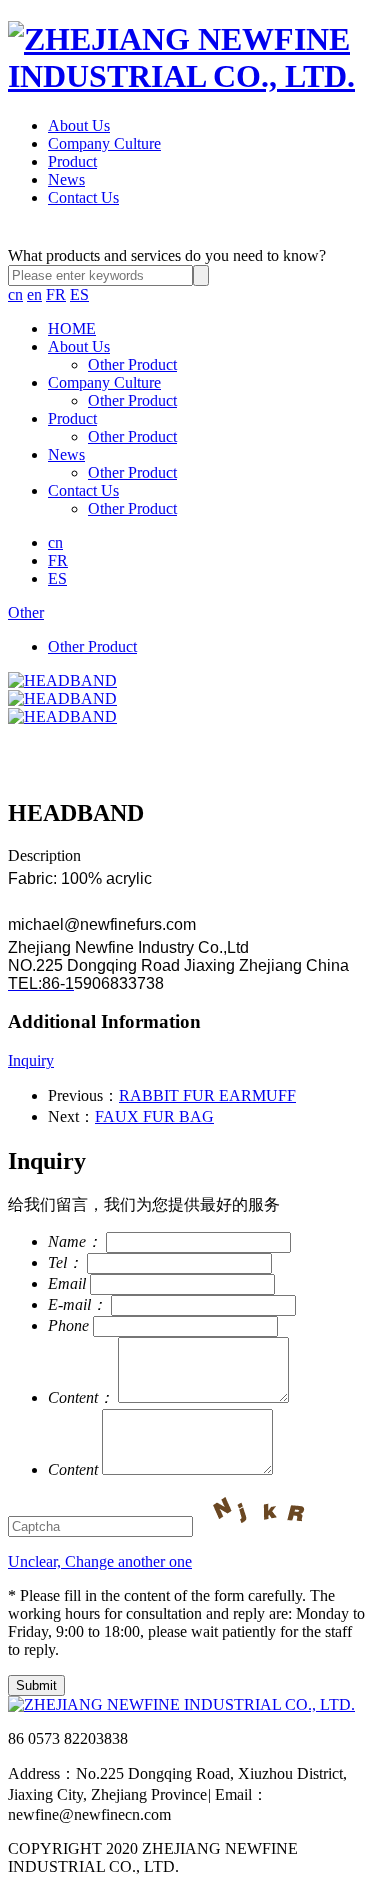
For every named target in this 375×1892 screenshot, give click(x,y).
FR (56, 294)
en (34, 294)
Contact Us (83, 197)
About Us (79, 125)
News (66, 179)
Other (26, 612)
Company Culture (104, 143)
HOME (72, 328)
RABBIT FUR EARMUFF (207, 1095)
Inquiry (31, 1060)
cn (15, 294)
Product (72, 161)
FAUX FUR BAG (154, 1116)
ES (79, 294)
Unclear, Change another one (100, 1561)
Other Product (132, 364)
